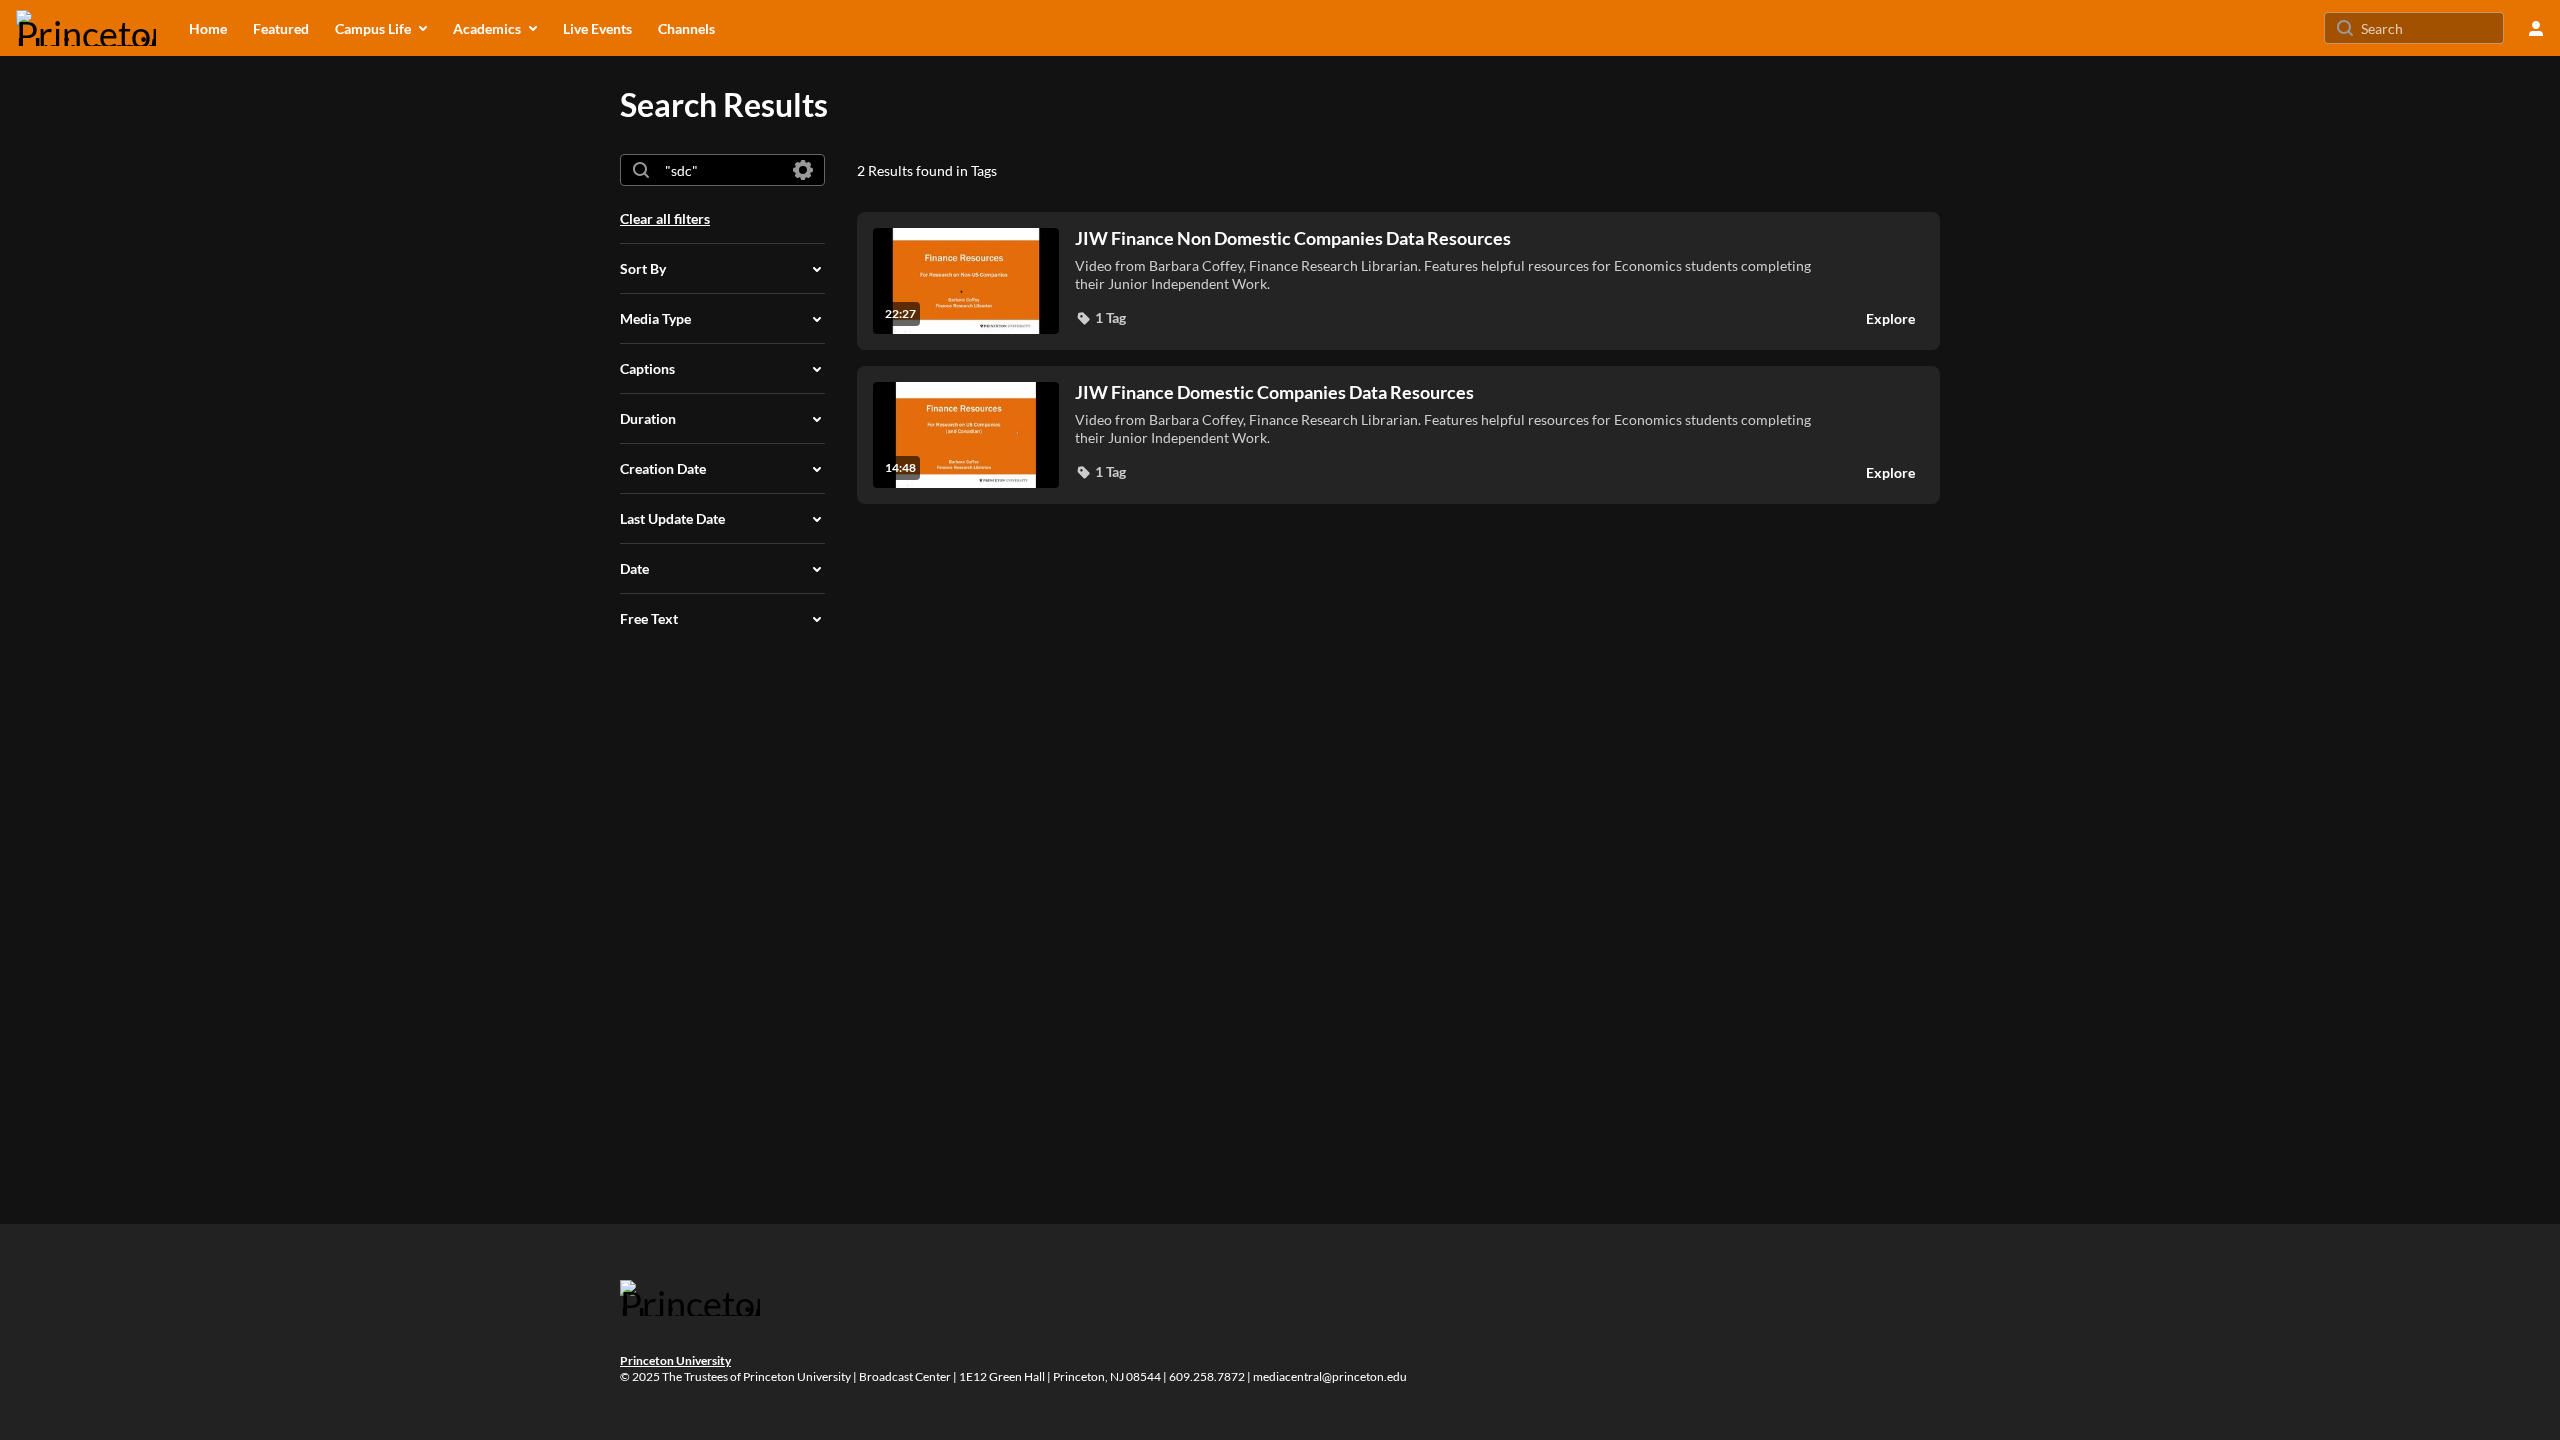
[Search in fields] (803, 170)
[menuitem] (208, 28)
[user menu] (2536, 28)
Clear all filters (665, 218)
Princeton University (675, 1360)
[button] (1100, 318)
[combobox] (721, 170)
